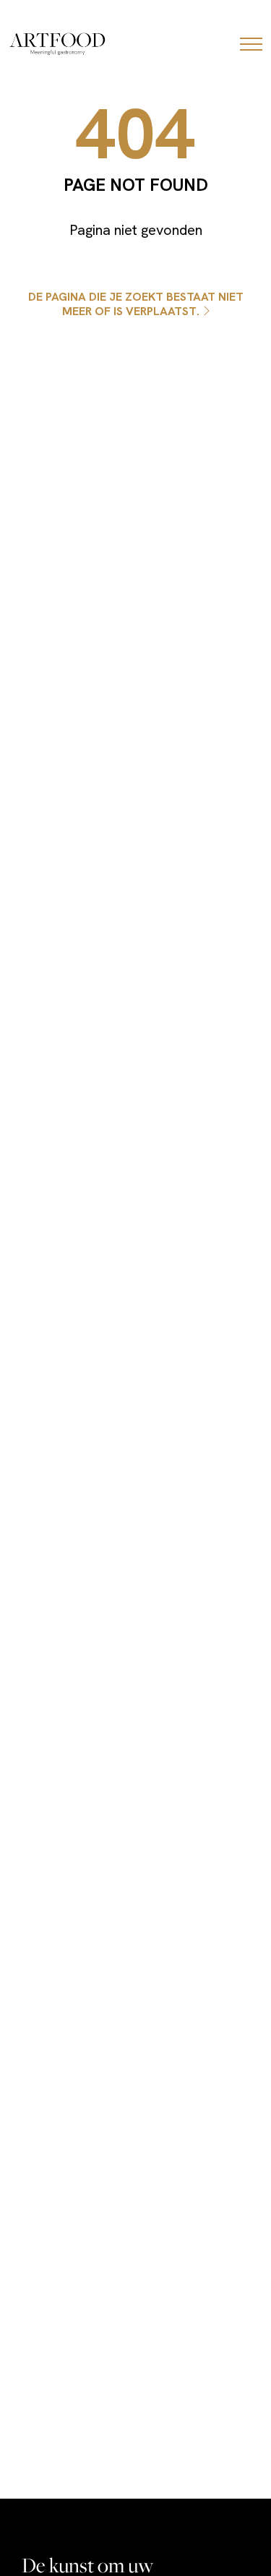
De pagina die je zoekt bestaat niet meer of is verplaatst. (136, 304)
